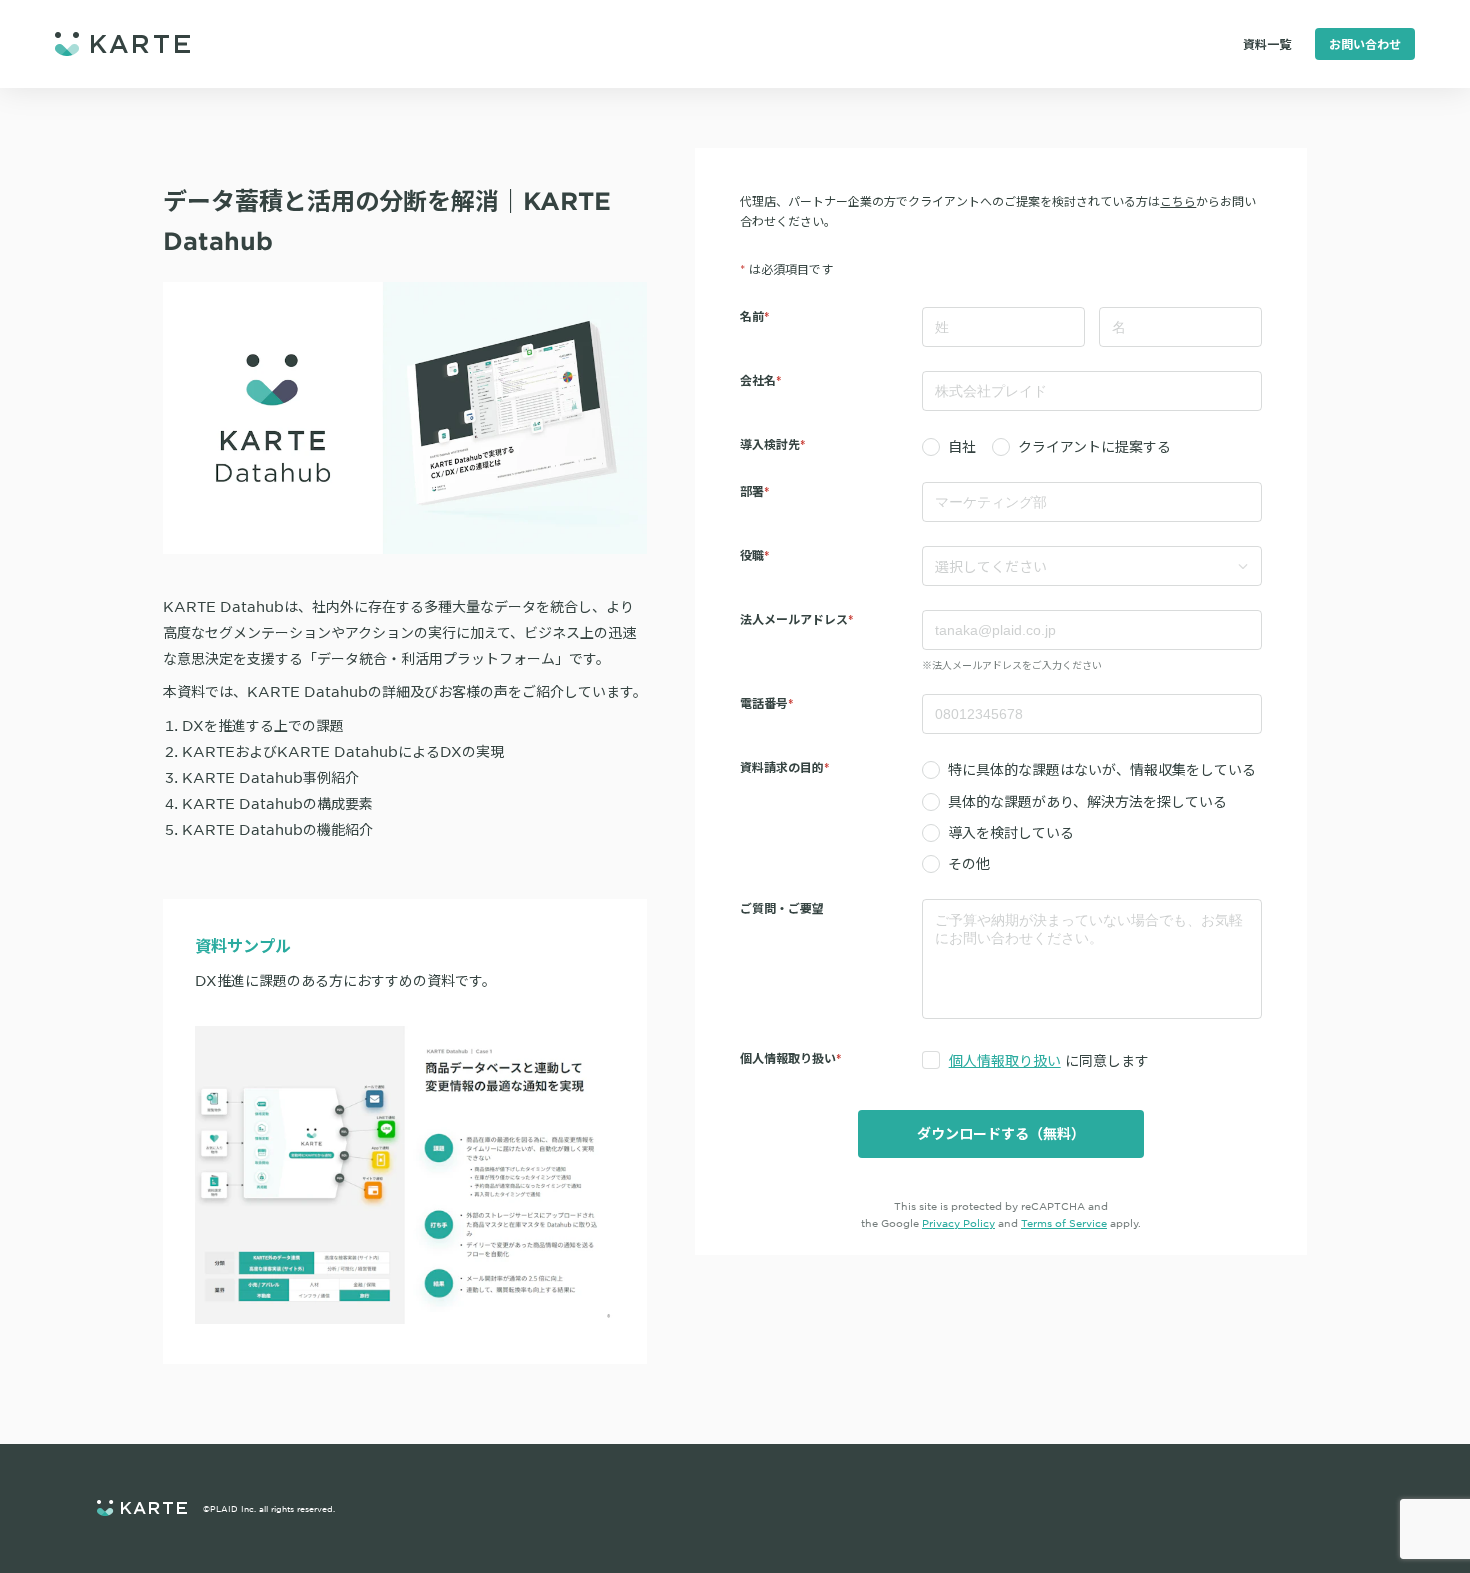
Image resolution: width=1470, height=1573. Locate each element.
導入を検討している (1011, 832)
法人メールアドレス (794, 619)
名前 (752, 316)
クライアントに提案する (1094, 446)
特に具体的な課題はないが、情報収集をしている (1102, 769)
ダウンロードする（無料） (1001, 1133)
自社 (962, 446)
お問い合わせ (1365, 44)
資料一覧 (1267, 44)
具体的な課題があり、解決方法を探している (1087, 801)
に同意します (1049, 1060)
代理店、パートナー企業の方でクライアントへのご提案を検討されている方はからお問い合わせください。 (998, 211)
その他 (969, 863)
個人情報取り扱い (1005, 1060)
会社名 (758, 380)
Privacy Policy (958, 1222)
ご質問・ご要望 (782, 908)
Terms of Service (1064, 1222)
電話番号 (764, 703)
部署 (752, 491)
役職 (752, 555)
